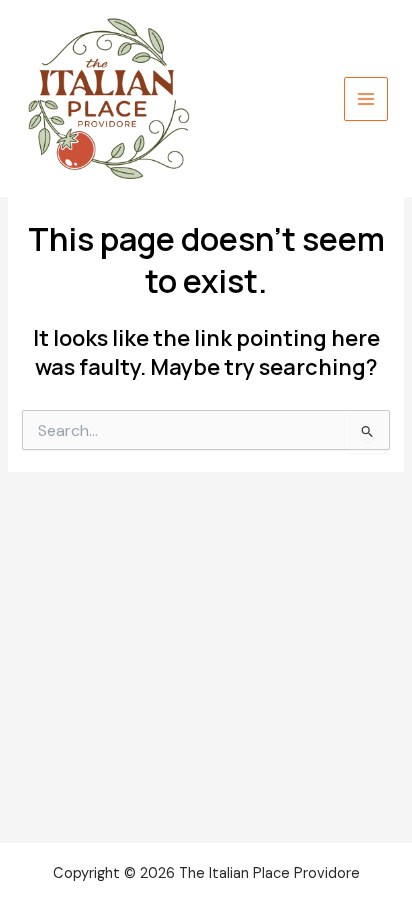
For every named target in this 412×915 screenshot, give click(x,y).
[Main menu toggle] (366, 99)
